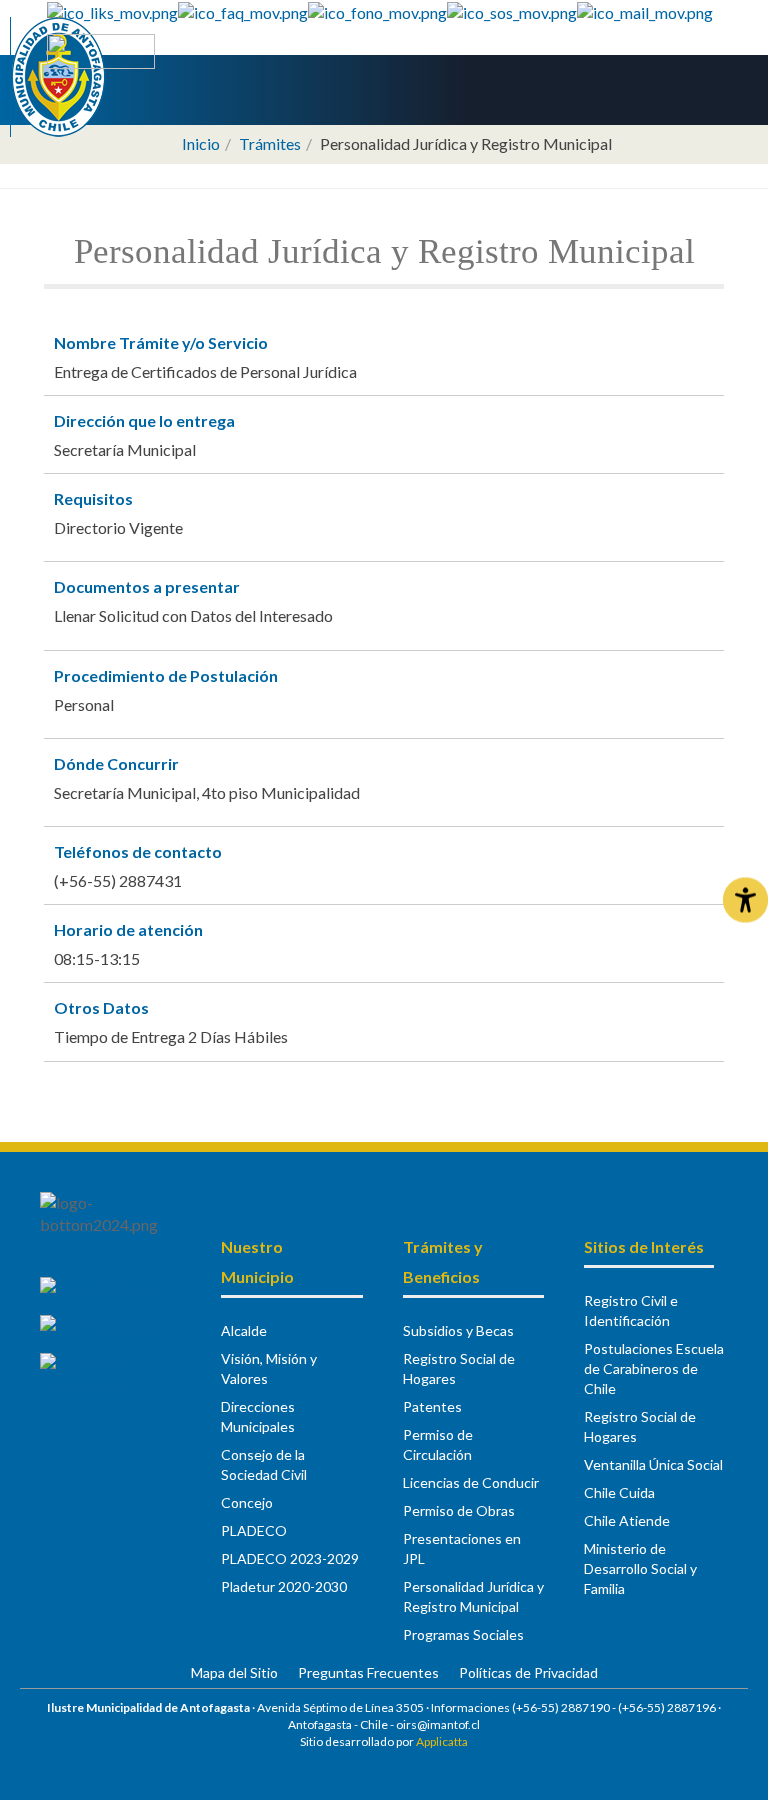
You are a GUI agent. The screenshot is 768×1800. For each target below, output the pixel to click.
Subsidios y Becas (458, 1330)
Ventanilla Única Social (653, 1464)
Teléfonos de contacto (138, 851)
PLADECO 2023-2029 (290, 1558)
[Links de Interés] (112, 10)
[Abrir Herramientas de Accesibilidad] (745, 900)
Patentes (432, 1406)
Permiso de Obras (459, 1510)
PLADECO (254, 1530)
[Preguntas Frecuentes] (243, 10)
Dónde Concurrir (116, 763)
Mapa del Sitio (234, 1672)
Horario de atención (128, 929)
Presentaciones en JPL (462, 1548)
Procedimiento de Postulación (166, 675)
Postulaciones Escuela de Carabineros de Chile (654, 1368)
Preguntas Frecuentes (368, 1672)
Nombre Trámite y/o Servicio (161, 342)
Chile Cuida (619, 1492)
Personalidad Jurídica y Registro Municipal (473, 1596)
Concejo (247, 1502)
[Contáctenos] (645, 10)
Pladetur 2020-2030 (284, 1586)
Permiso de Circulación (438, 1444)
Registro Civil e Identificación (631, 1310)
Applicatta (442, 1741)
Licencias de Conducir (471, 1482)
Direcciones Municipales (258, 1416)
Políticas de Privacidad (528, 1672)
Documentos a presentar (147, 586)
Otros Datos (101, 1007)
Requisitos (93, 498)
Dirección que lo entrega (144, 420)
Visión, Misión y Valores (269, 1368)
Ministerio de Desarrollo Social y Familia (640, 1568)
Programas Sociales (463, 1634)
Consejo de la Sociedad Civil (264, 1464)
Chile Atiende (627, 1520)
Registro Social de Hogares (459, 1368)
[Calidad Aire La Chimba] (101, 49)
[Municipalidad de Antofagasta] (58, 77)
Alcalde (244, 1330)
